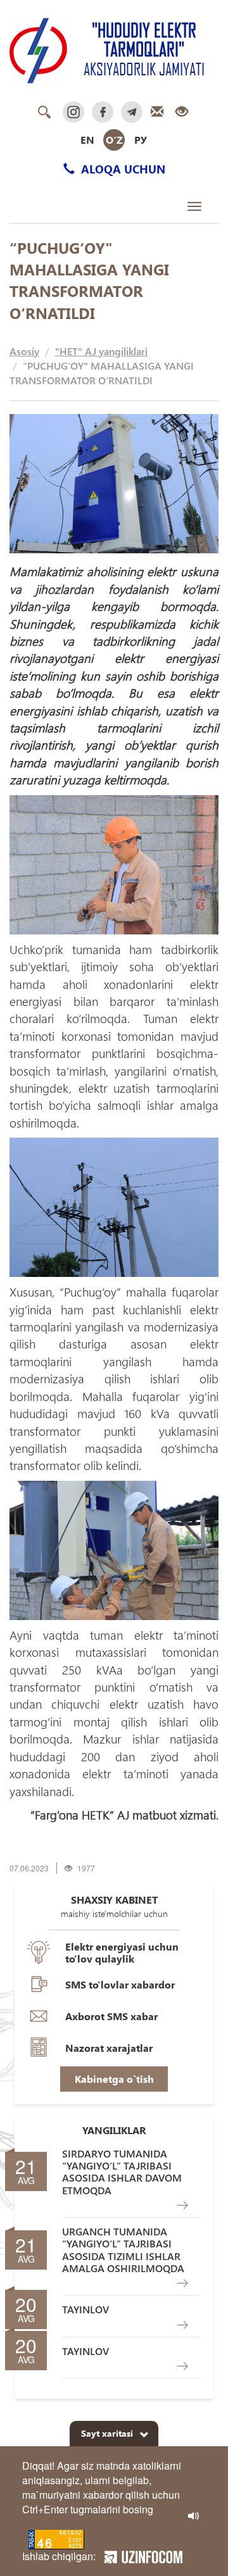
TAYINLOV (85, 2309)
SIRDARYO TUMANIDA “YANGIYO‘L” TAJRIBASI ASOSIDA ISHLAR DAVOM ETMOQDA (122, 2172)
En (87, 140)
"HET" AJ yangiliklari (101, 351)
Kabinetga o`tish (114, 2079)
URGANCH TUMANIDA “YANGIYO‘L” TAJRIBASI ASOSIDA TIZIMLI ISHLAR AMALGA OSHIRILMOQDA (123, 2250)
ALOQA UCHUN (122, 169)
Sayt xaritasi (107, 2433)
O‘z (114, 140)
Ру (141, 140)
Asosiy (24, 351)
